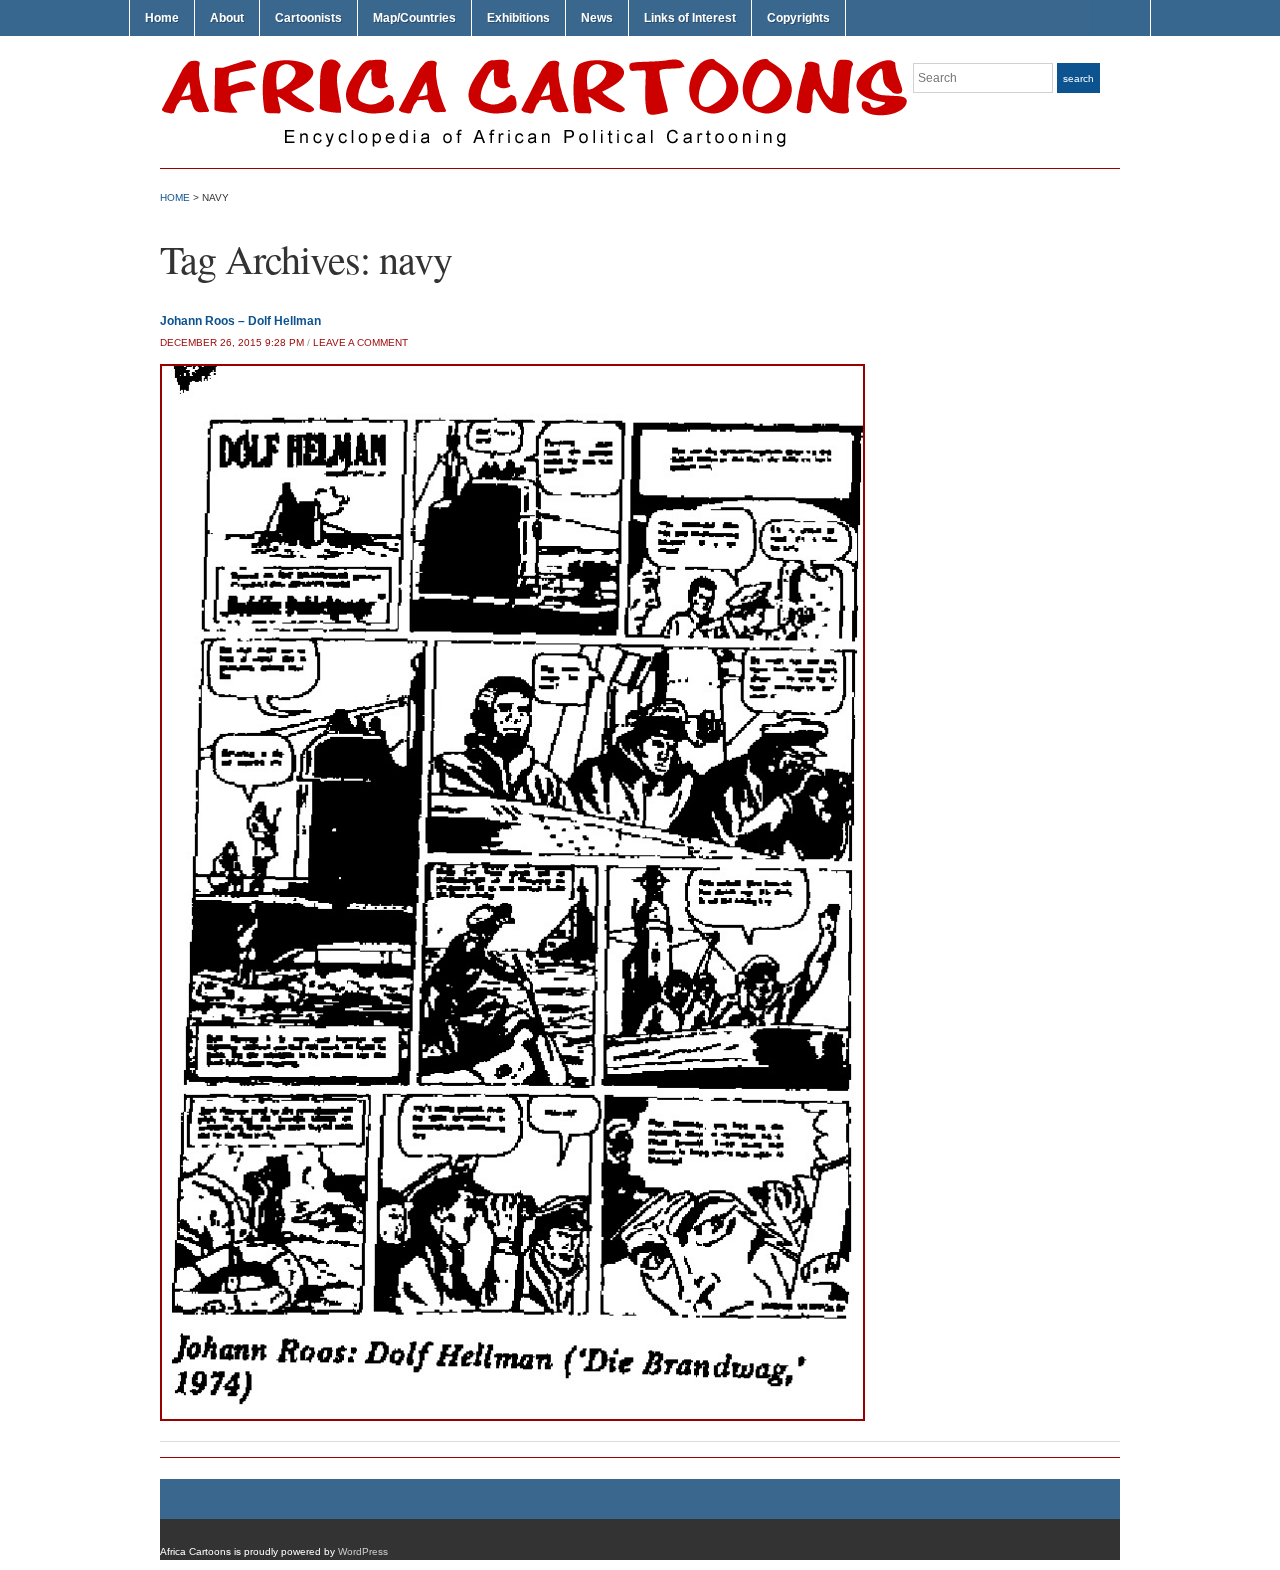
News (597, 18)
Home (162, 18)
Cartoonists (308, 18)
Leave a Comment (360, 342)
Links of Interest (690, 18)
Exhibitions (518, 18)
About (227, 18)
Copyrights (798, 18)
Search (1078, 78)
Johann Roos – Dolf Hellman (240, 321)
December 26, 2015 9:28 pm (232, 342)
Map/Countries (414, 18)
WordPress (363, 1551)
